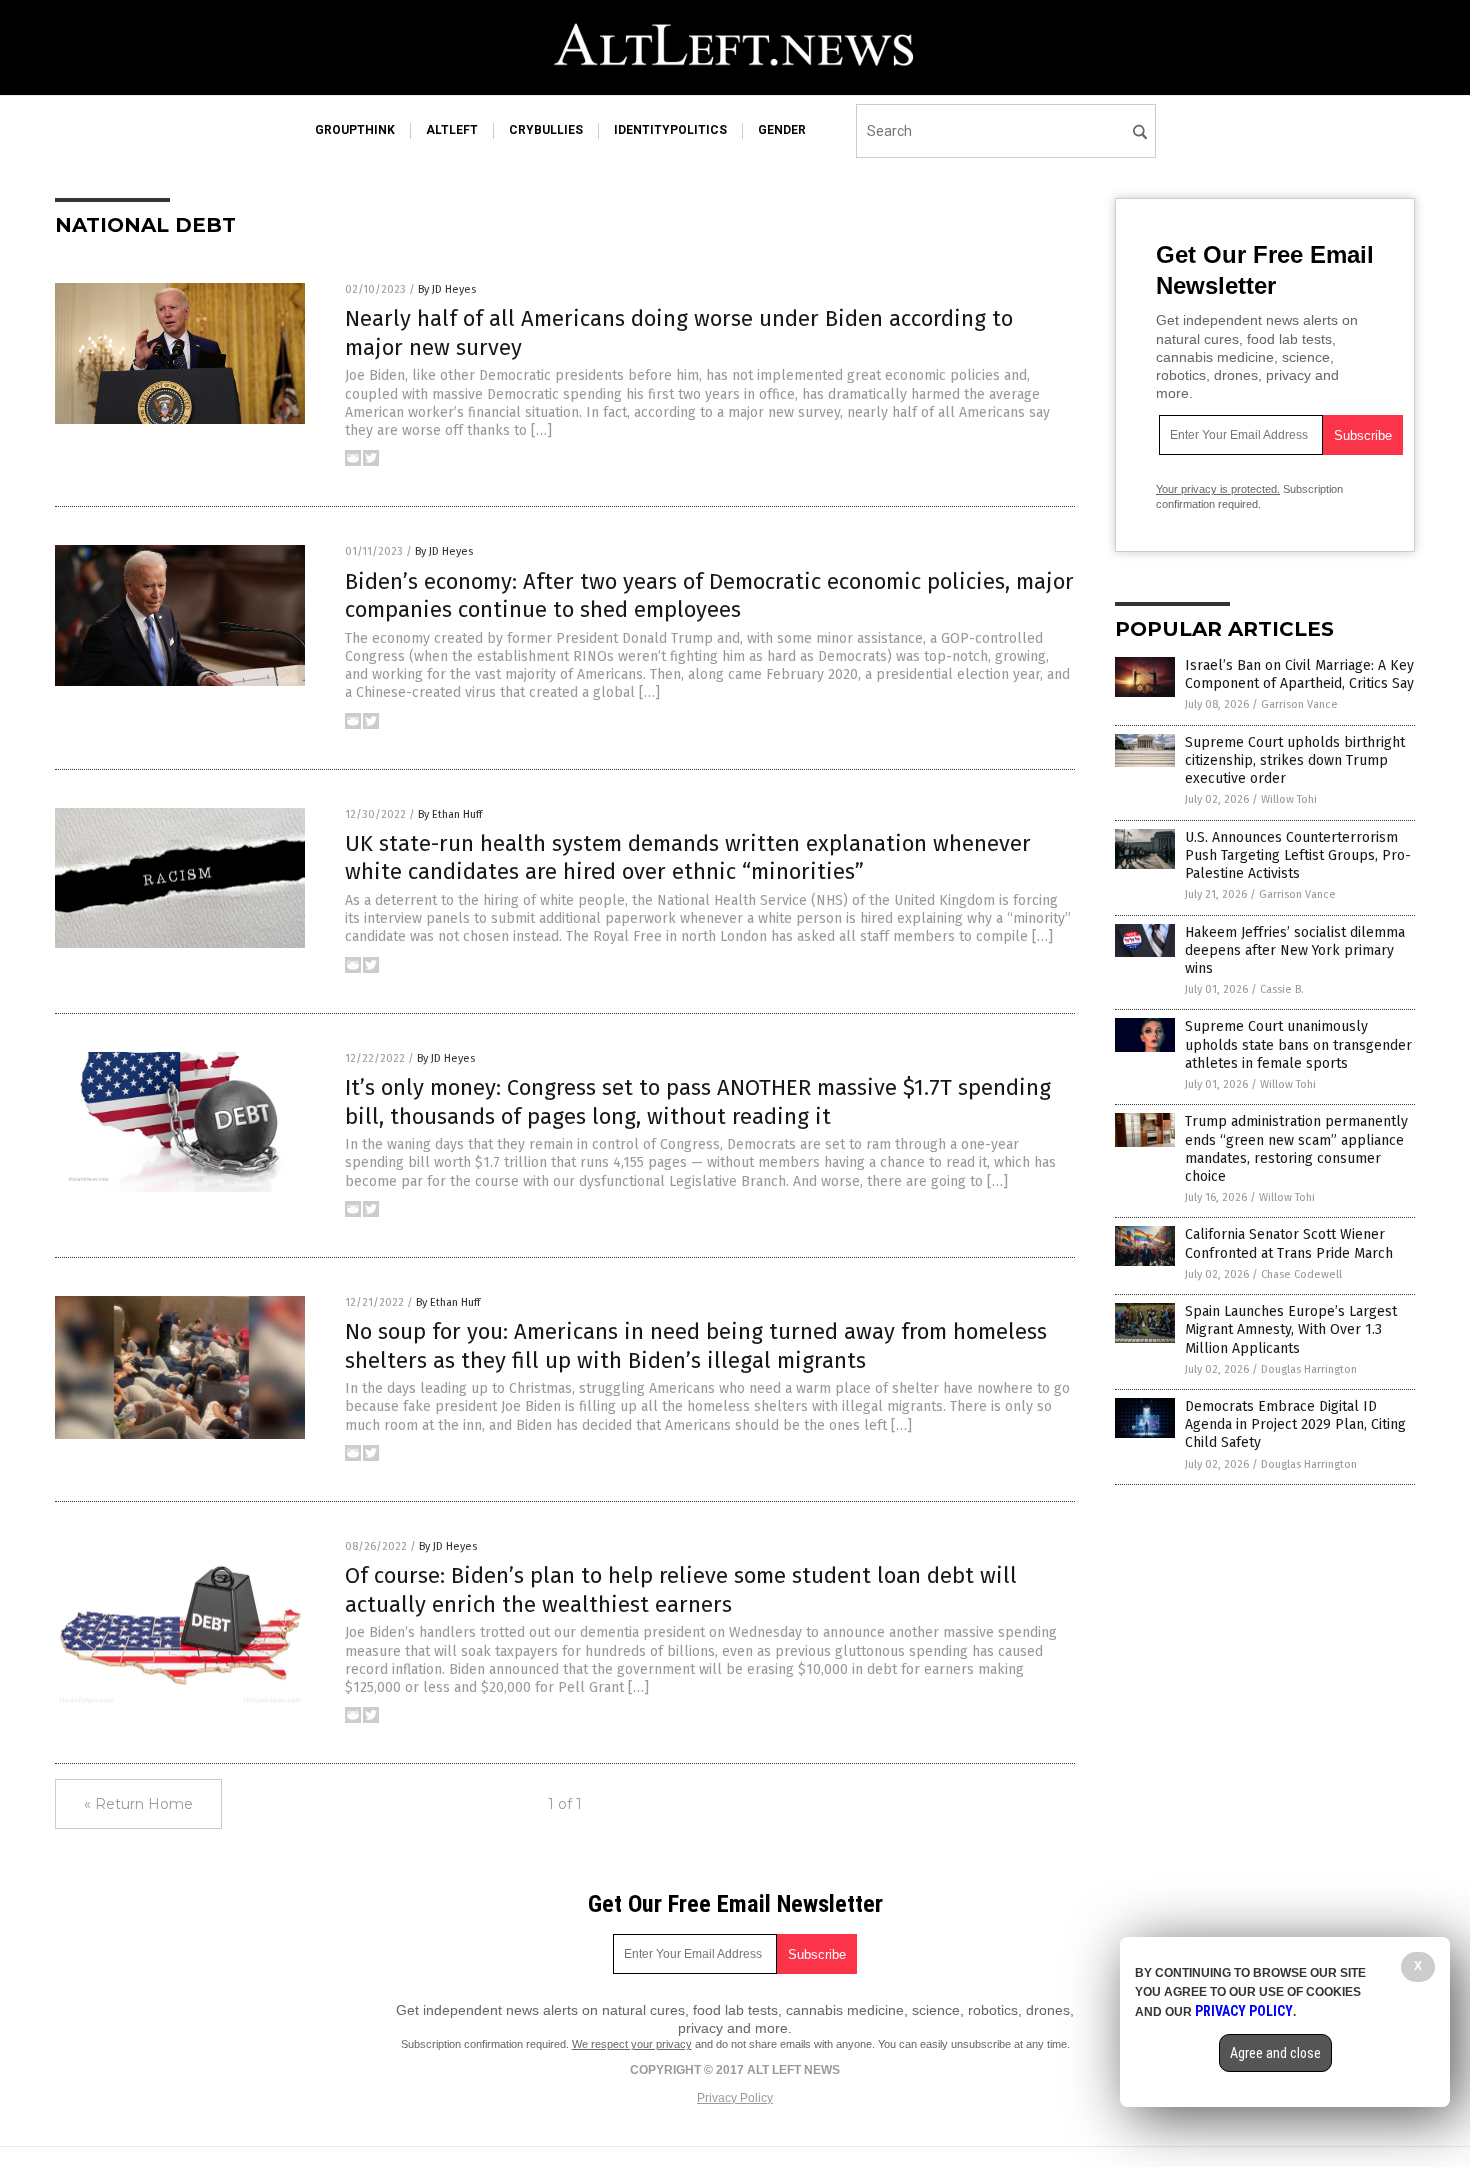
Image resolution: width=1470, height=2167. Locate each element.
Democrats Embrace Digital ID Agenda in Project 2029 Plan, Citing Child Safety (1295, 1424)
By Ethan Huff (450, 814)
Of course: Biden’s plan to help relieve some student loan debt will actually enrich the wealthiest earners (681, 1590)
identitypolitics (670, 130)
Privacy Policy (735, 2098)
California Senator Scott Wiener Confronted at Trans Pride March (1289, 1243)
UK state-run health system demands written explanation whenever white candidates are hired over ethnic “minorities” (688, 858)
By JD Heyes (447, 289)
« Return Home (138, 1804)
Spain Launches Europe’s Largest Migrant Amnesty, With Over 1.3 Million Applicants (1291, 1329)
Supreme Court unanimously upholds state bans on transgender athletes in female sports (1298, 1044)
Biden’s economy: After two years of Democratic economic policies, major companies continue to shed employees (709, 596)
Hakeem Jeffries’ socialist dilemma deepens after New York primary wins (1295, 950)
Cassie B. (1282, 989)
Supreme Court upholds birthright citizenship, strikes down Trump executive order (1295, 760)
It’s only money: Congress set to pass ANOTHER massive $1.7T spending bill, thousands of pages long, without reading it (698, 1102)
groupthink (355, 130)
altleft (452, 130)
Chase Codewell (1301, 1274)
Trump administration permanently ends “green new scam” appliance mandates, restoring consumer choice (1296, 1149)
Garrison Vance (1299, 704)
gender (782, 130)
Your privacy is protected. (1218, 489)
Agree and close (1275, 2053)
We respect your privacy (632, 2044)
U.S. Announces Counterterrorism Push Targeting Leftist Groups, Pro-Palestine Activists (1298, 855)
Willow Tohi (1289, 799)
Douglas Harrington (1309, 1369)
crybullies (546, 130)
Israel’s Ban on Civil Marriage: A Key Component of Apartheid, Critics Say (1299, 674)
